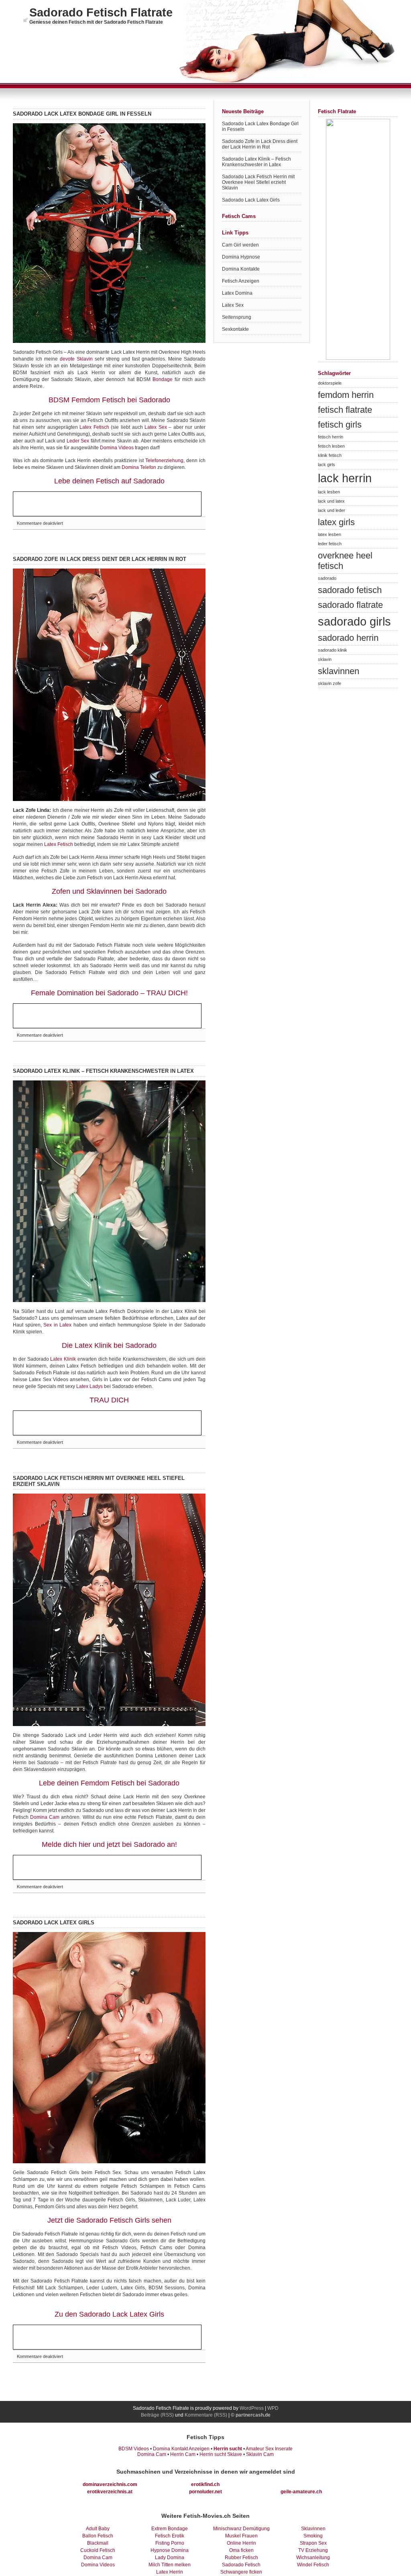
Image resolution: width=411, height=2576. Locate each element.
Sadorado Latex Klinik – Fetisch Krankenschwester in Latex (103, 1071)
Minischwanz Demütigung (241, 2529)
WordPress (252, 2408)
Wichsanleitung (313, 2558)
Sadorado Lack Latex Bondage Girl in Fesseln (82, 114)
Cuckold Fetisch (98, 2550)
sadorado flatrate (350, 605)
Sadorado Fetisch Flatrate (101, 12)
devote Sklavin (76, 359)
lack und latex (331, 501)
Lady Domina (170, 2558)
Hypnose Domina (170, 2550)
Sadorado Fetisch (241, 2565)
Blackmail (98, 2543)
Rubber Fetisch (241, 2558)
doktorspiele (330, 383)
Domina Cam (45, 1817)
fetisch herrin (331, 437)
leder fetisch (330, 544)
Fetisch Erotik (170, 2536)
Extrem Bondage (170, 2529)
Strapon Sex (313, 2543)
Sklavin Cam (260, 2454)
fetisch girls (340, 425)
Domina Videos (117, 448)
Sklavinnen (313, 2529)
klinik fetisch (330, 455)
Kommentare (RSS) (206, 2415)
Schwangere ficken (241, 2572)
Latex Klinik (63, 1359)
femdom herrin (346, 395)
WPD (273, 2408)
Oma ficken (241, 2550)
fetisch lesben (331, 446)
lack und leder (332, 510)
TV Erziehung (313, 2550)
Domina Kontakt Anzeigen (181, 2449)
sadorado (327, 578)
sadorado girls (354, 621)
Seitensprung (237, 317)
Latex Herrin (170, 2572)
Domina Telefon (139, 467)
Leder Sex (78, 441)
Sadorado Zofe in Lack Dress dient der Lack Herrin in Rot (100, 559)
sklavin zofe (330, 683)
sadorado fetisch (350, 590)
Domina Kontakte (241, 269)
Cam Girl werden (240, 245)
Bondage (163, 379)
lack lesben (329, 492)
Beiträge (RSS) (157, 2415)
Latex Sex (156, 427)
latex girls (336, 522)
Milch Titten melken (170, 2565)
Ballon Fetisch (98, 2536)
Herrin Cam (183, 2454)
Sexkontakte (235, 329)
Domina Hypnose (241, 257)
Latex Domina (237, 293)
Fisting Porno (170, 2543)
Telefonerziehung (164, 461)
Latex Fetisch (94, 427)
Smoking (313, 2536)
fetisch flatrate (345, 410)
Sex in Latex (57, 1325)
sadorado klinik (333, 650)
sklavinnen (339, 671)
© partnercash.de (251, 2415)
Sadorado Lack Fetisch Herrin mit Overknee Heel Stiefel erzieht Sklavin (258, 182)
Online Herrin (241, 2543)
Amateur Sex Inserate (269, 2449)
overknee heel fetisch (345, 561)
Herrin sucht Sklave (221, 2454)
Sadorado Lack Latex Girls (54, 1923)
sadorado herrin (348, 638)
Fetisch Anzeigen (241, 281)
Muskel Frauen (241, 2536)
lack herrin (345, 478)
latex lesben (330, 534)
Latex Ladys (90, 1386)
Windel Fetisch (313, 2565)
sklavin (325, 659)
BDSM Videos (134, 2449)
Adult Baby (98, 2529)
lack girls (327, 465)
